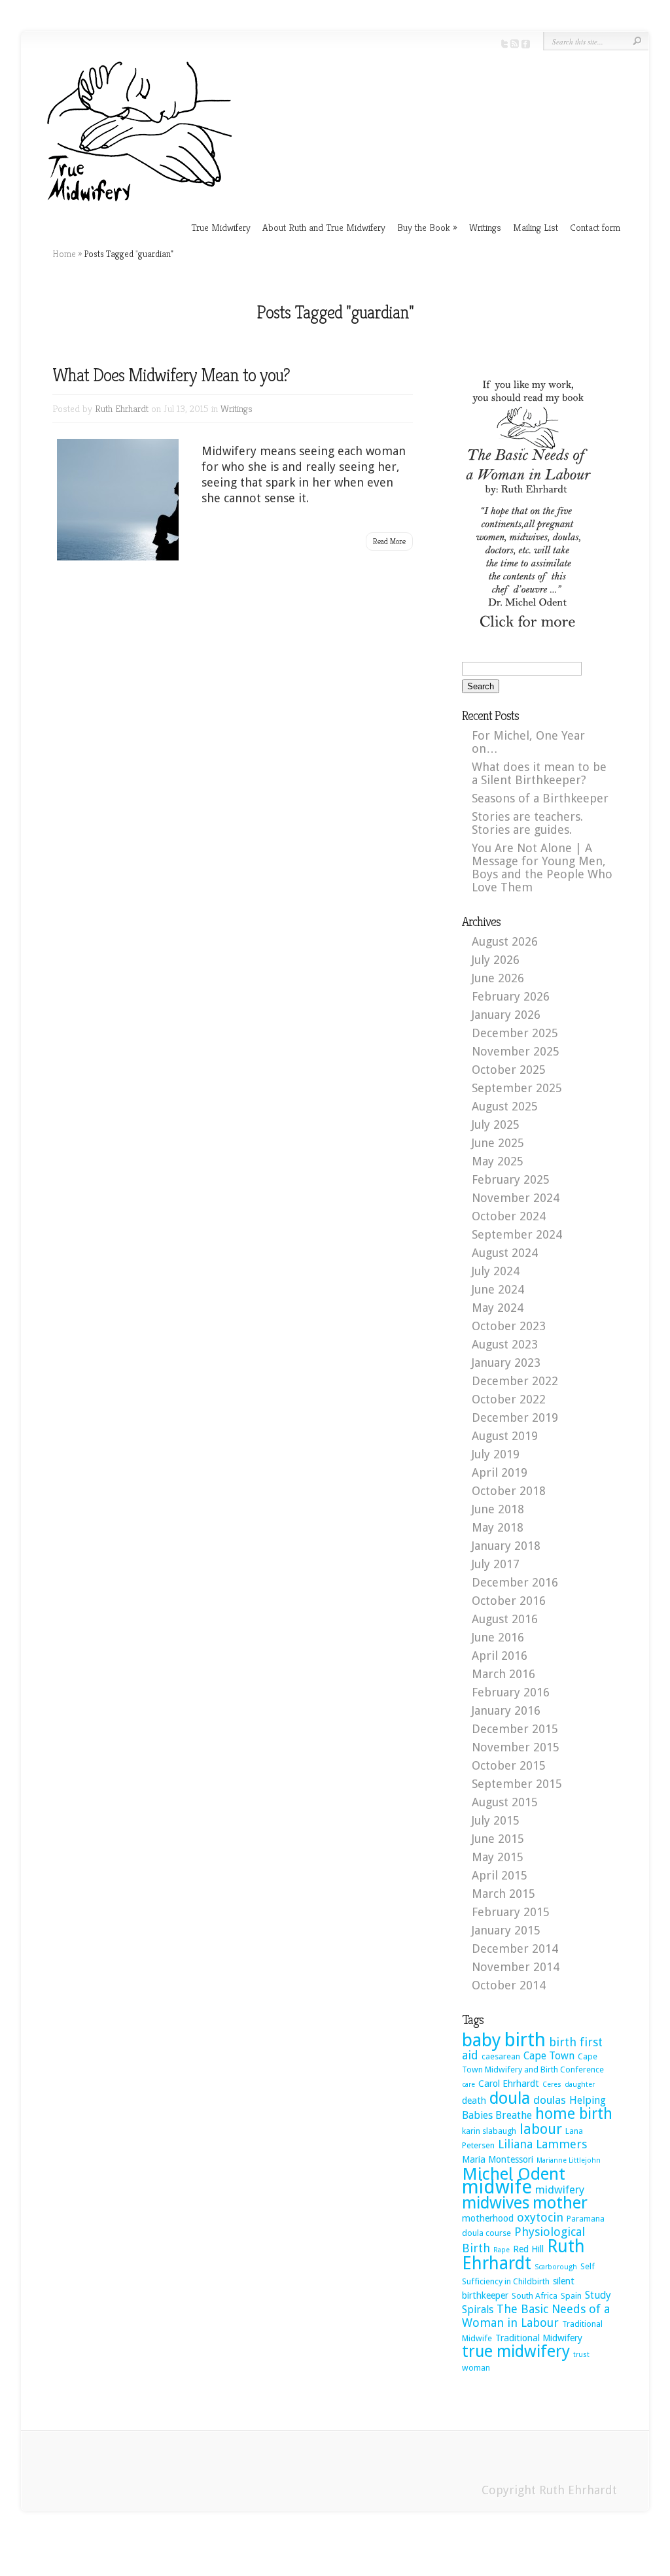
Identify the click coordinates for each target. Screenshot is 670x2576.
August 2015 (505, 1802)
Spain (571, 2296)
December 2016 (515, 1582)
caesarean (501, 2056)
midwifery (560, 2190)
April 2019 (500, 1472)
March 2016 (503, 1674)
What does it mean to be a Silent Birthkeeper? (539, 773)
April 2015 (500, 1875)
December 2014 (515, 1949)
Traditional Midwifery (539, 2338)
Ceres (552, 2085)
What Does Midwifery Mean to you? (171, 375)
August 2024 (505, 1253)
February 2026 (511, 996)
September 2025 (517, 1088)
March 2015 (503, 1894)
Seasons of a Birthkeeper (540, 798)
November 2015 (516, 1747)
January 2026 (506, 1015)
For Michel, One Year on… (528, 742)
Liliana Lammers (542, 2144)
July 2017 (496, 1564)
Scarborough (556, 2267)
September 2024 (517, 1234)
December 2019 (515, 1417)
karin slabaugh (489, 2131)
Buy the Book (427, 227)
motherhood (488, 2218)
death (474, 2101)
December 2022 (515, 1381)
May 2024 (498, 1308)
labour (541, 2129)
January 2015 (506, 1930)
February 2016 (511, 1692)
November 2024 (516, 1198)
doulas (550, 2100)
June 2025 (498, 1143)
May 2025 (498, 1161)
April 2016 (500, 1656)
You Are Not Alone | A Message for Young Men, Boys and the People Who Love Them (542, 867)
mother (560, 2203)
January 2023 (506, 1363)
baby (482, 2040)
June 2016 (498, 1637)
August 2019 (505, 1436)
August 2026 (505, 941)
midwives (496, 2203)
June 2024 (498, 1289)
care (468, 2085)
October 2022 (509, 1399)
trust (581, 2355)
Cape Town (549, 2056)
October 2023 (509, 1326)
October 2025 (509, 1070)
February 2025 (511, 1179)
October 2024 (509, 1216)
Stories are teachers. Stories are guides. (527, 823)
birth (525, 2040)
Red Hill (528, 2249)
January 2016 (506, 1710)
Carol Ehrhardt (509, 2084)
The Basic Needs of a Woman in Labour (536, 2316)
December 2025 (515, 1033)
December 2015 (515, 1729)
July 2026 (496, 960)
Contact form (595, 227)
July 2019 (496, 1454)
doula (510, 2098)
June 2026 (498, 978)
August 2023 (505, 1344)
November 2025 (516, 1051)
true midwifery (516, 2351)
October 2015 (509, 1765)
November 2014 (516, 1967)
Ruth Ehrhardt (122, 408)
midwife (497, 2187)
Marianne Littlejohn (569, 2160)
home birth (574, 2114)
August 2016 (505, 1619)
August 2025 (505, 1106)
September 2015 (517, 1784)
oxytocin (540, 2217)
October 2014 (509, 1985)
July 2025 (496, 1125)
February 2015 (511, 1912)
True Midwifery (221, 227)
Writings (485, 227)
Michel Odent (514, 2174)
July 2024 (496, 1271)
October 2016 (509, 1601)
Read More (389, 541)
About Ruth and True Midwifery (324, 227)
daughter (580, 2085)
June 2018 (498, 1509)
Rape (502, 2250)
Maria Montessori (498, 2159)
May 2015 (498, 1857)
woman (476, 2368)
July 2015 (496, 1820)
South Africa (535, 2296)
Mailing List (536, 227)
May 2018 (498, 1527)
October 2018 (509, 1491)
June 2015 (498, 1839)
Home (64, 254)
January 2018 (506, 1546)
